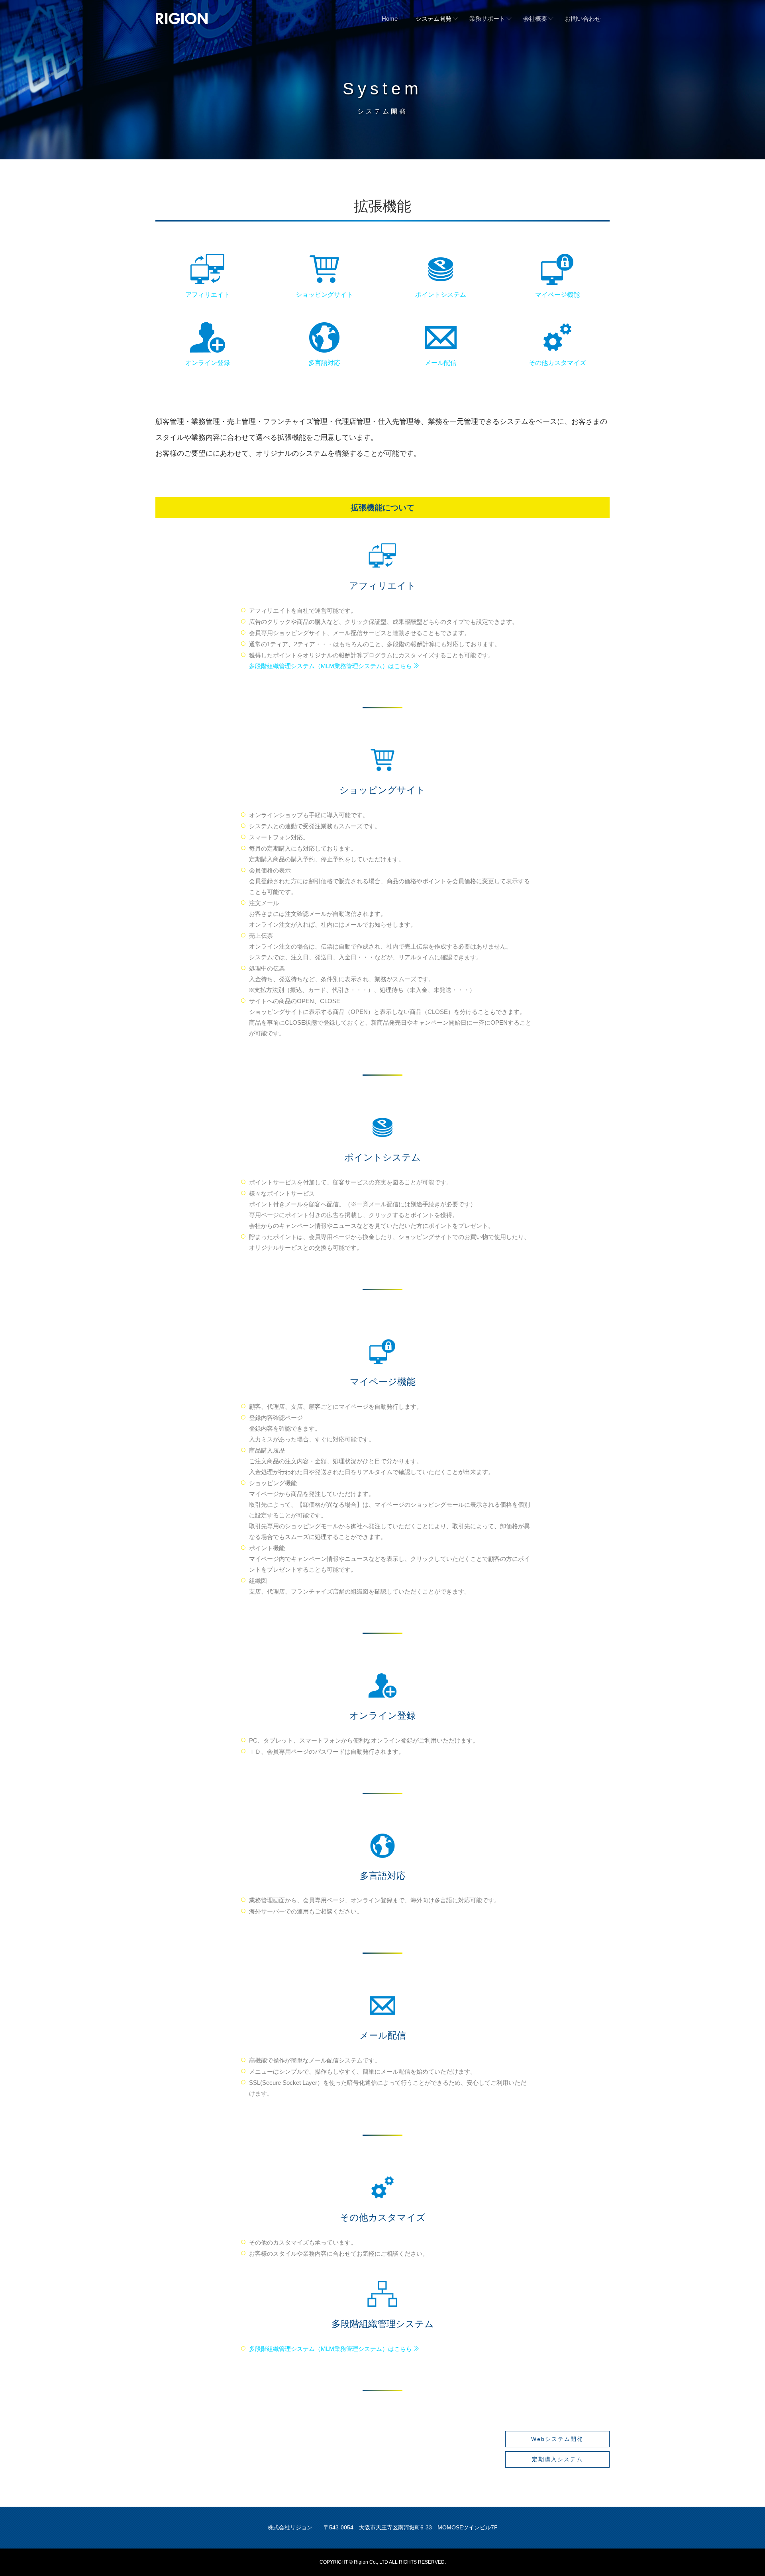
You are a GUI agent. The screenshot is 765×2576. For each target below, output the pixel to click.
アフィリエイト (208, 295)
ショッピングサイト (324, 295)
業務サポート (487, 19)
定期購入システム (557, 2459)
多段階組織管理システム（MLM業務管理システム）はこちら (331, 666)
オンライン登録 (208, 363)
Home (390, 19)
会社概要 (535, 19)
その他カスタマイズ (557, 363)
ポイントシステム (441, 295)
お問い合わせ (583, 19)
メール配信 (441, 363)
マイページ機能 (557, 295)
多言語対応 (324, 363)
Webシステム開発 (557, 2439)
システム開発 (433, 19)
